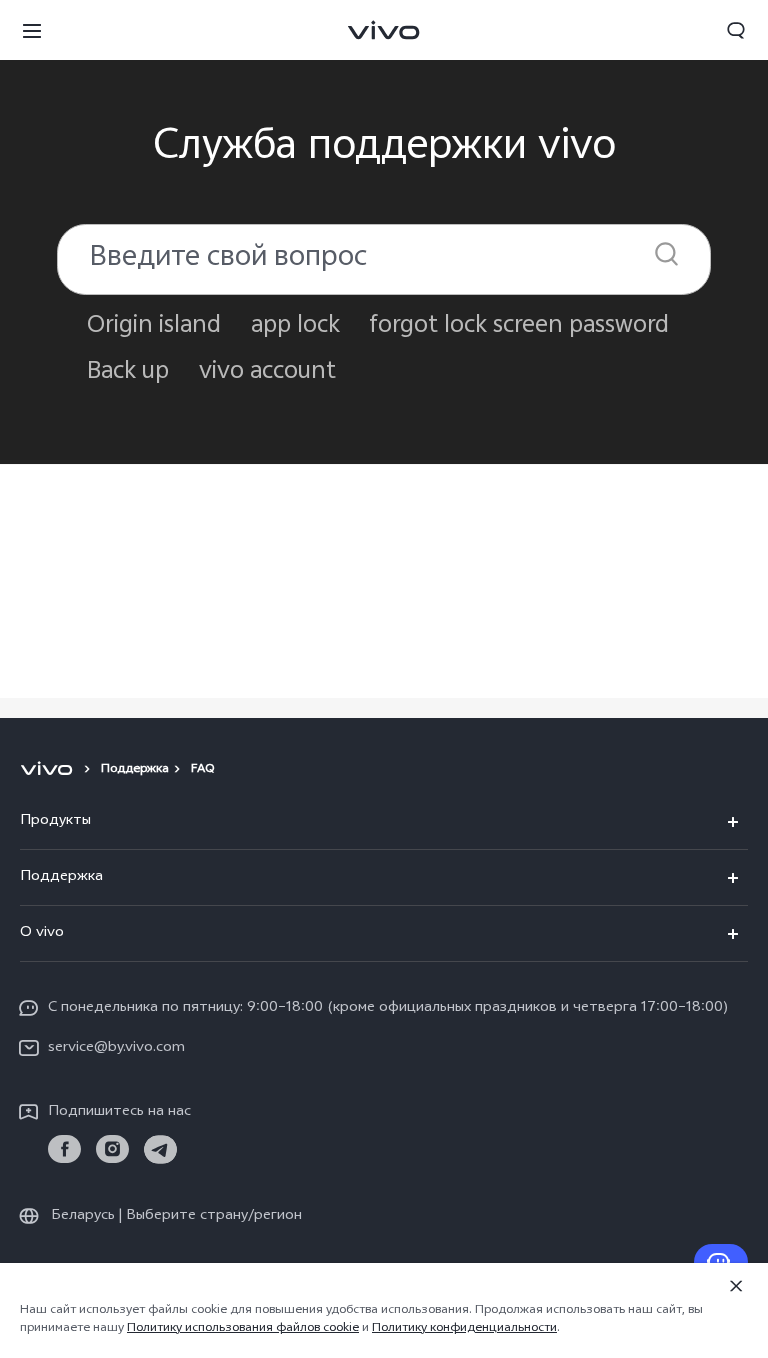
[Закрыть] (736, 1286)
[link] (64, 1149)
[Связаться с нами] (721, 1262)
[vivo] (49, 770)
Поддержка (135, 770)
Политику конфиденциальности (464, 1329)
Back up (128, 372)
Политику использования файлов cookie (243, 1329)
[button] (32, 30)
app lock (295, 326)
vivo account (267, 372)
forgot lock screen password (519, 326)
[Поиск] (666, 253)
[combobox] (384, 259)
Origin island (154, 326)
